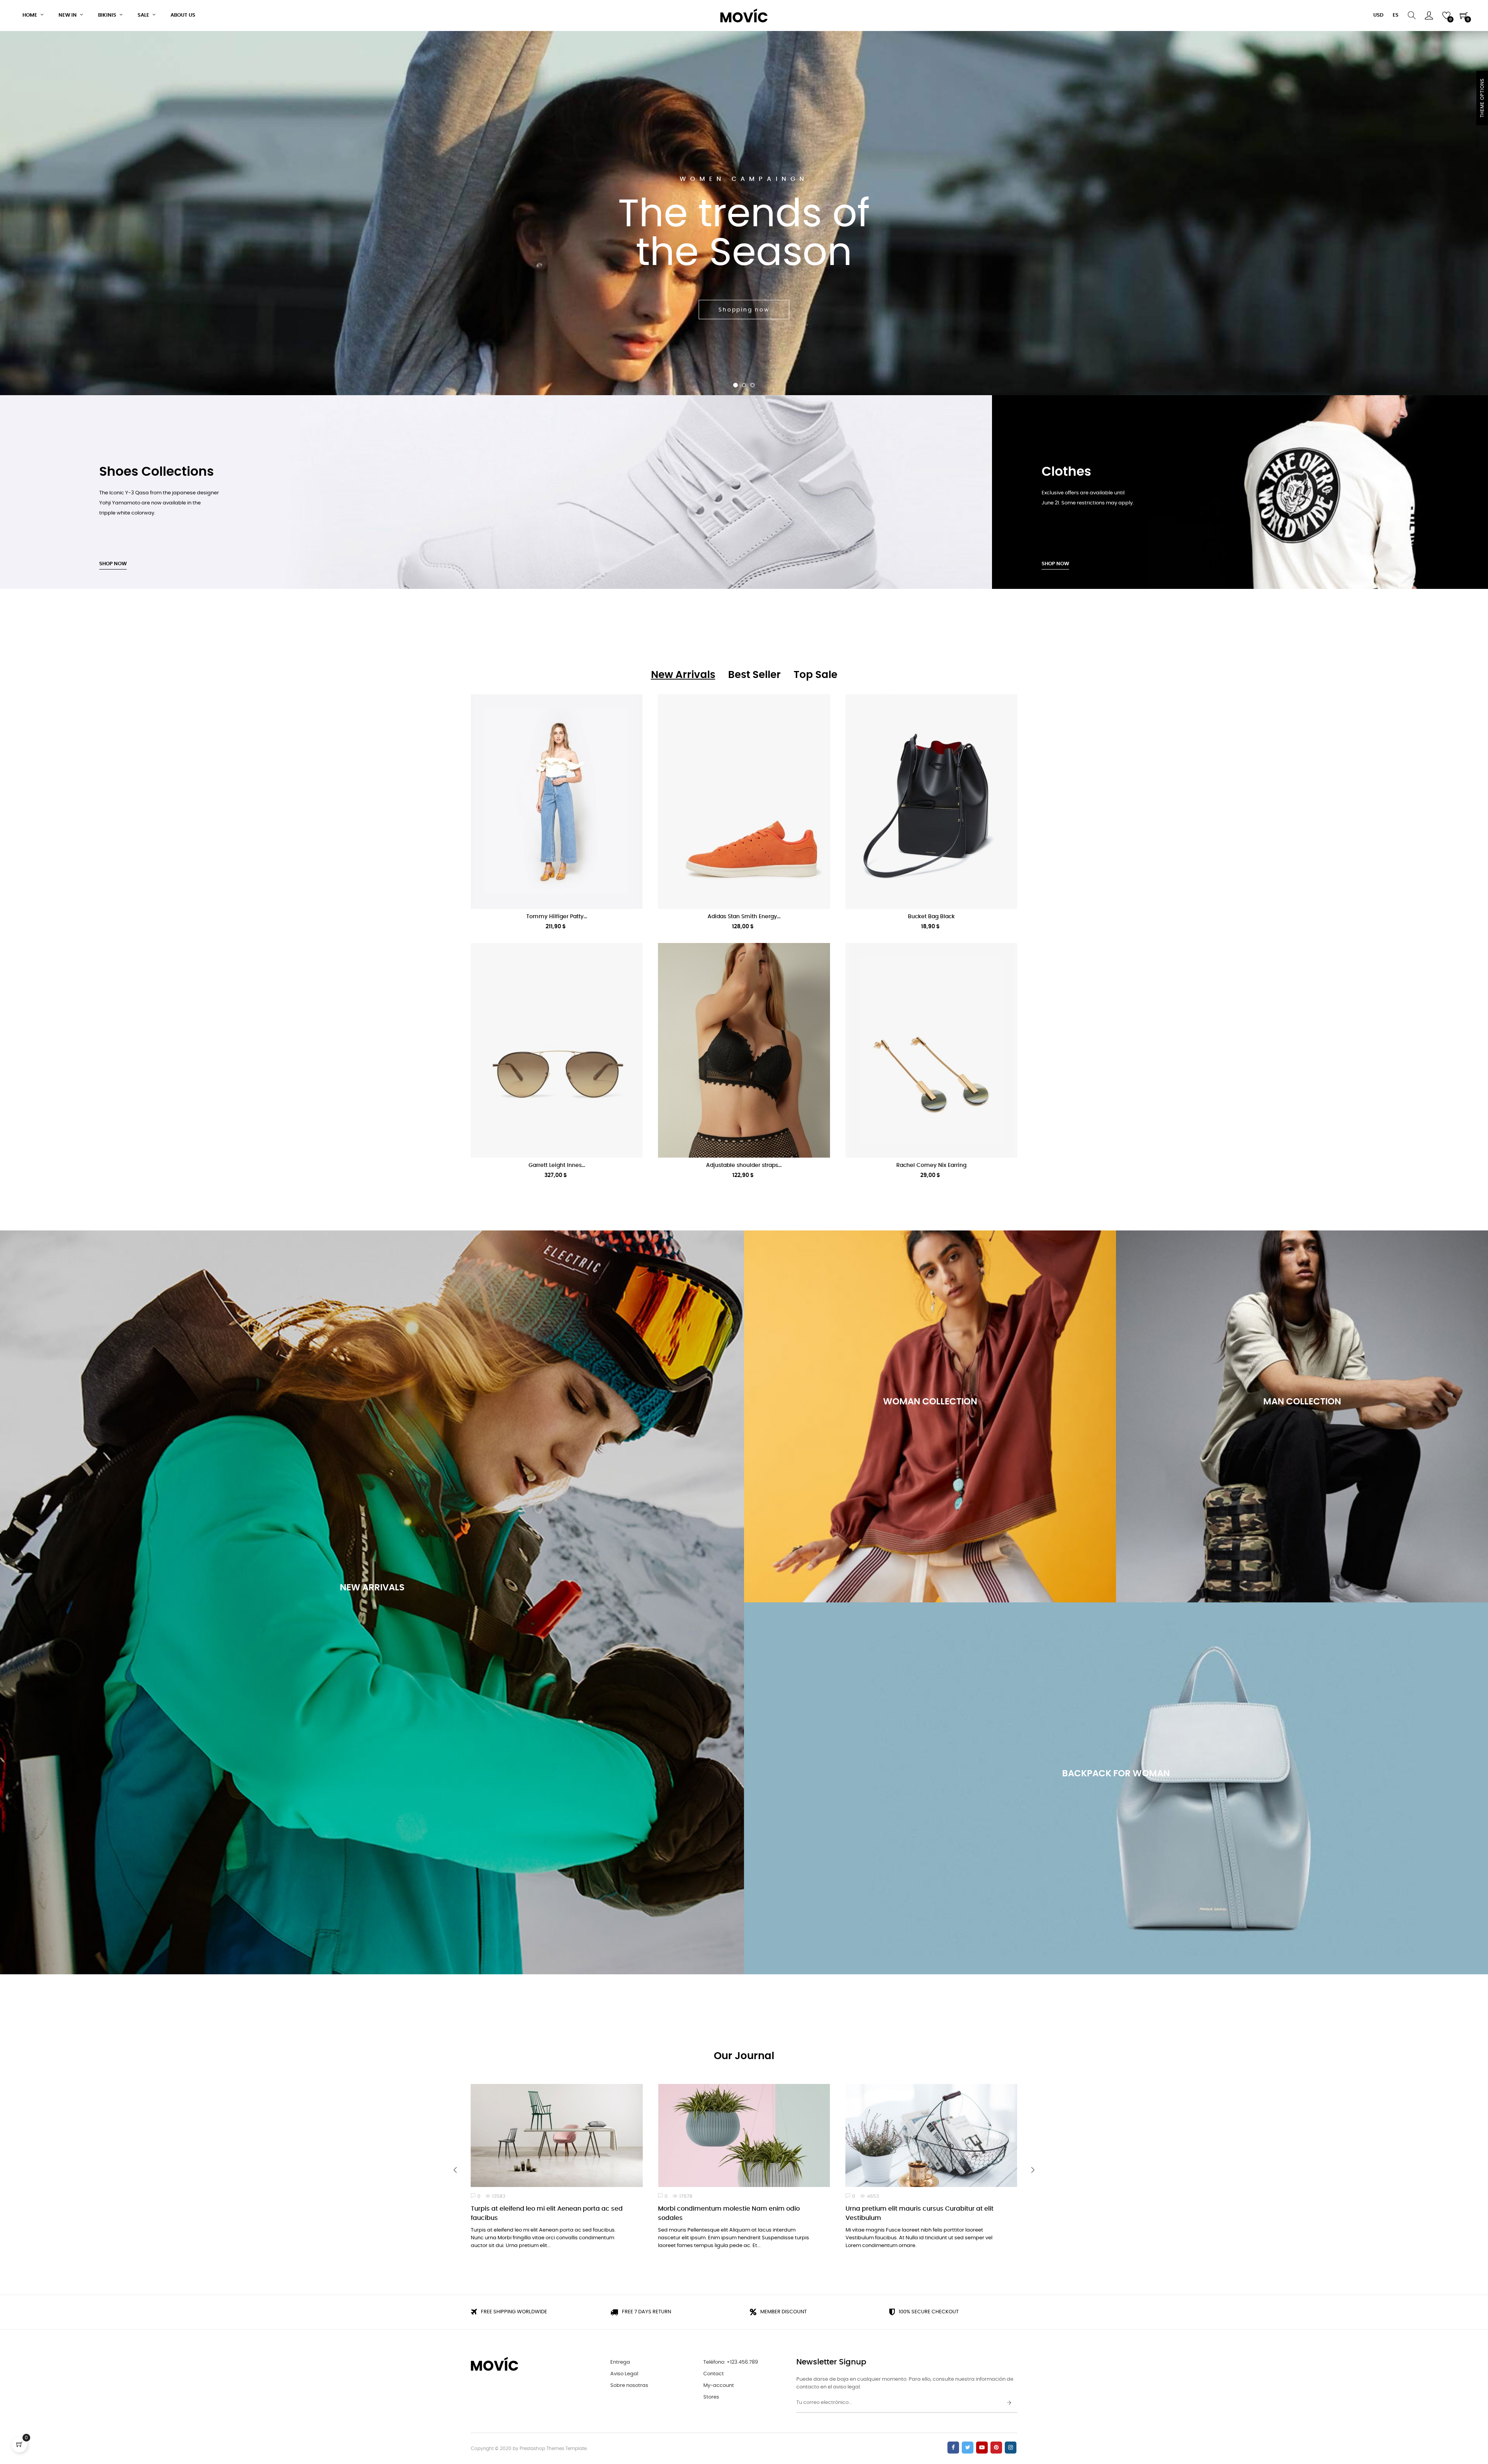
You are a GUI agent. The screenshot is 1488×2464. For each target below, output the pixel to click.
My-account (719, 2386)
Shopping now (372, 1650)
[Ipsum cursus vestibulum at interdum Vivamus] (931, 2135)
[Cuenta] (1429, 15)
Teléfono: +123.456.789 (731, 2362)
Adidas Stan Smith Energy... (744, 917)
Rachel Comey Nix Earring (931, 1165)
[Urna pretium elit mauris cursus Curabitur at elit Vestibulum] (557, 2135)
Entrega (620, 2362)
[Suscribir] (1009, 2403)
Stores (711, 2397)
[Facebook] (953, 2448)
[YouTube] (982, 2448)
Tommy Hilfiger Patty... (557, 917)
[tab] (683, 675)
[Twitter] (968, 2448)
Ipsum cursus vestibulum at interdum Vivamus (919, 2209)
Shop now (113, 564)
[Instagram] (1011, 2448)
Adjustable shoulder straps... (744, 1165)
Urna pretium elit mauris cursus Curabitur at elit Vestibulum (545, 2213)
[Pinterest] (996, 2448)
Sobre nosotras (629, 2386)
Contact (714, 2374)
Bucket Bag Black (931, 917)
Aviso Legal (624, 2374)
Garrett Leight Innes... (557, 1165)
